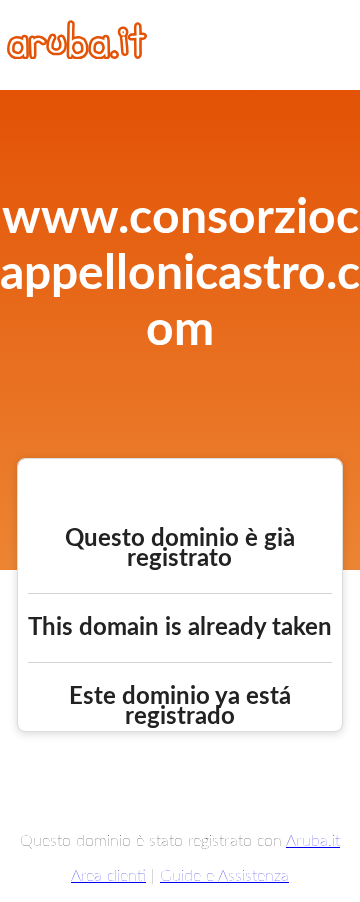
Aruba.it (313, 841)
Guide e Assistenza (224, 876)
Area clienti (108, 876)
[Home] (77, 54)
